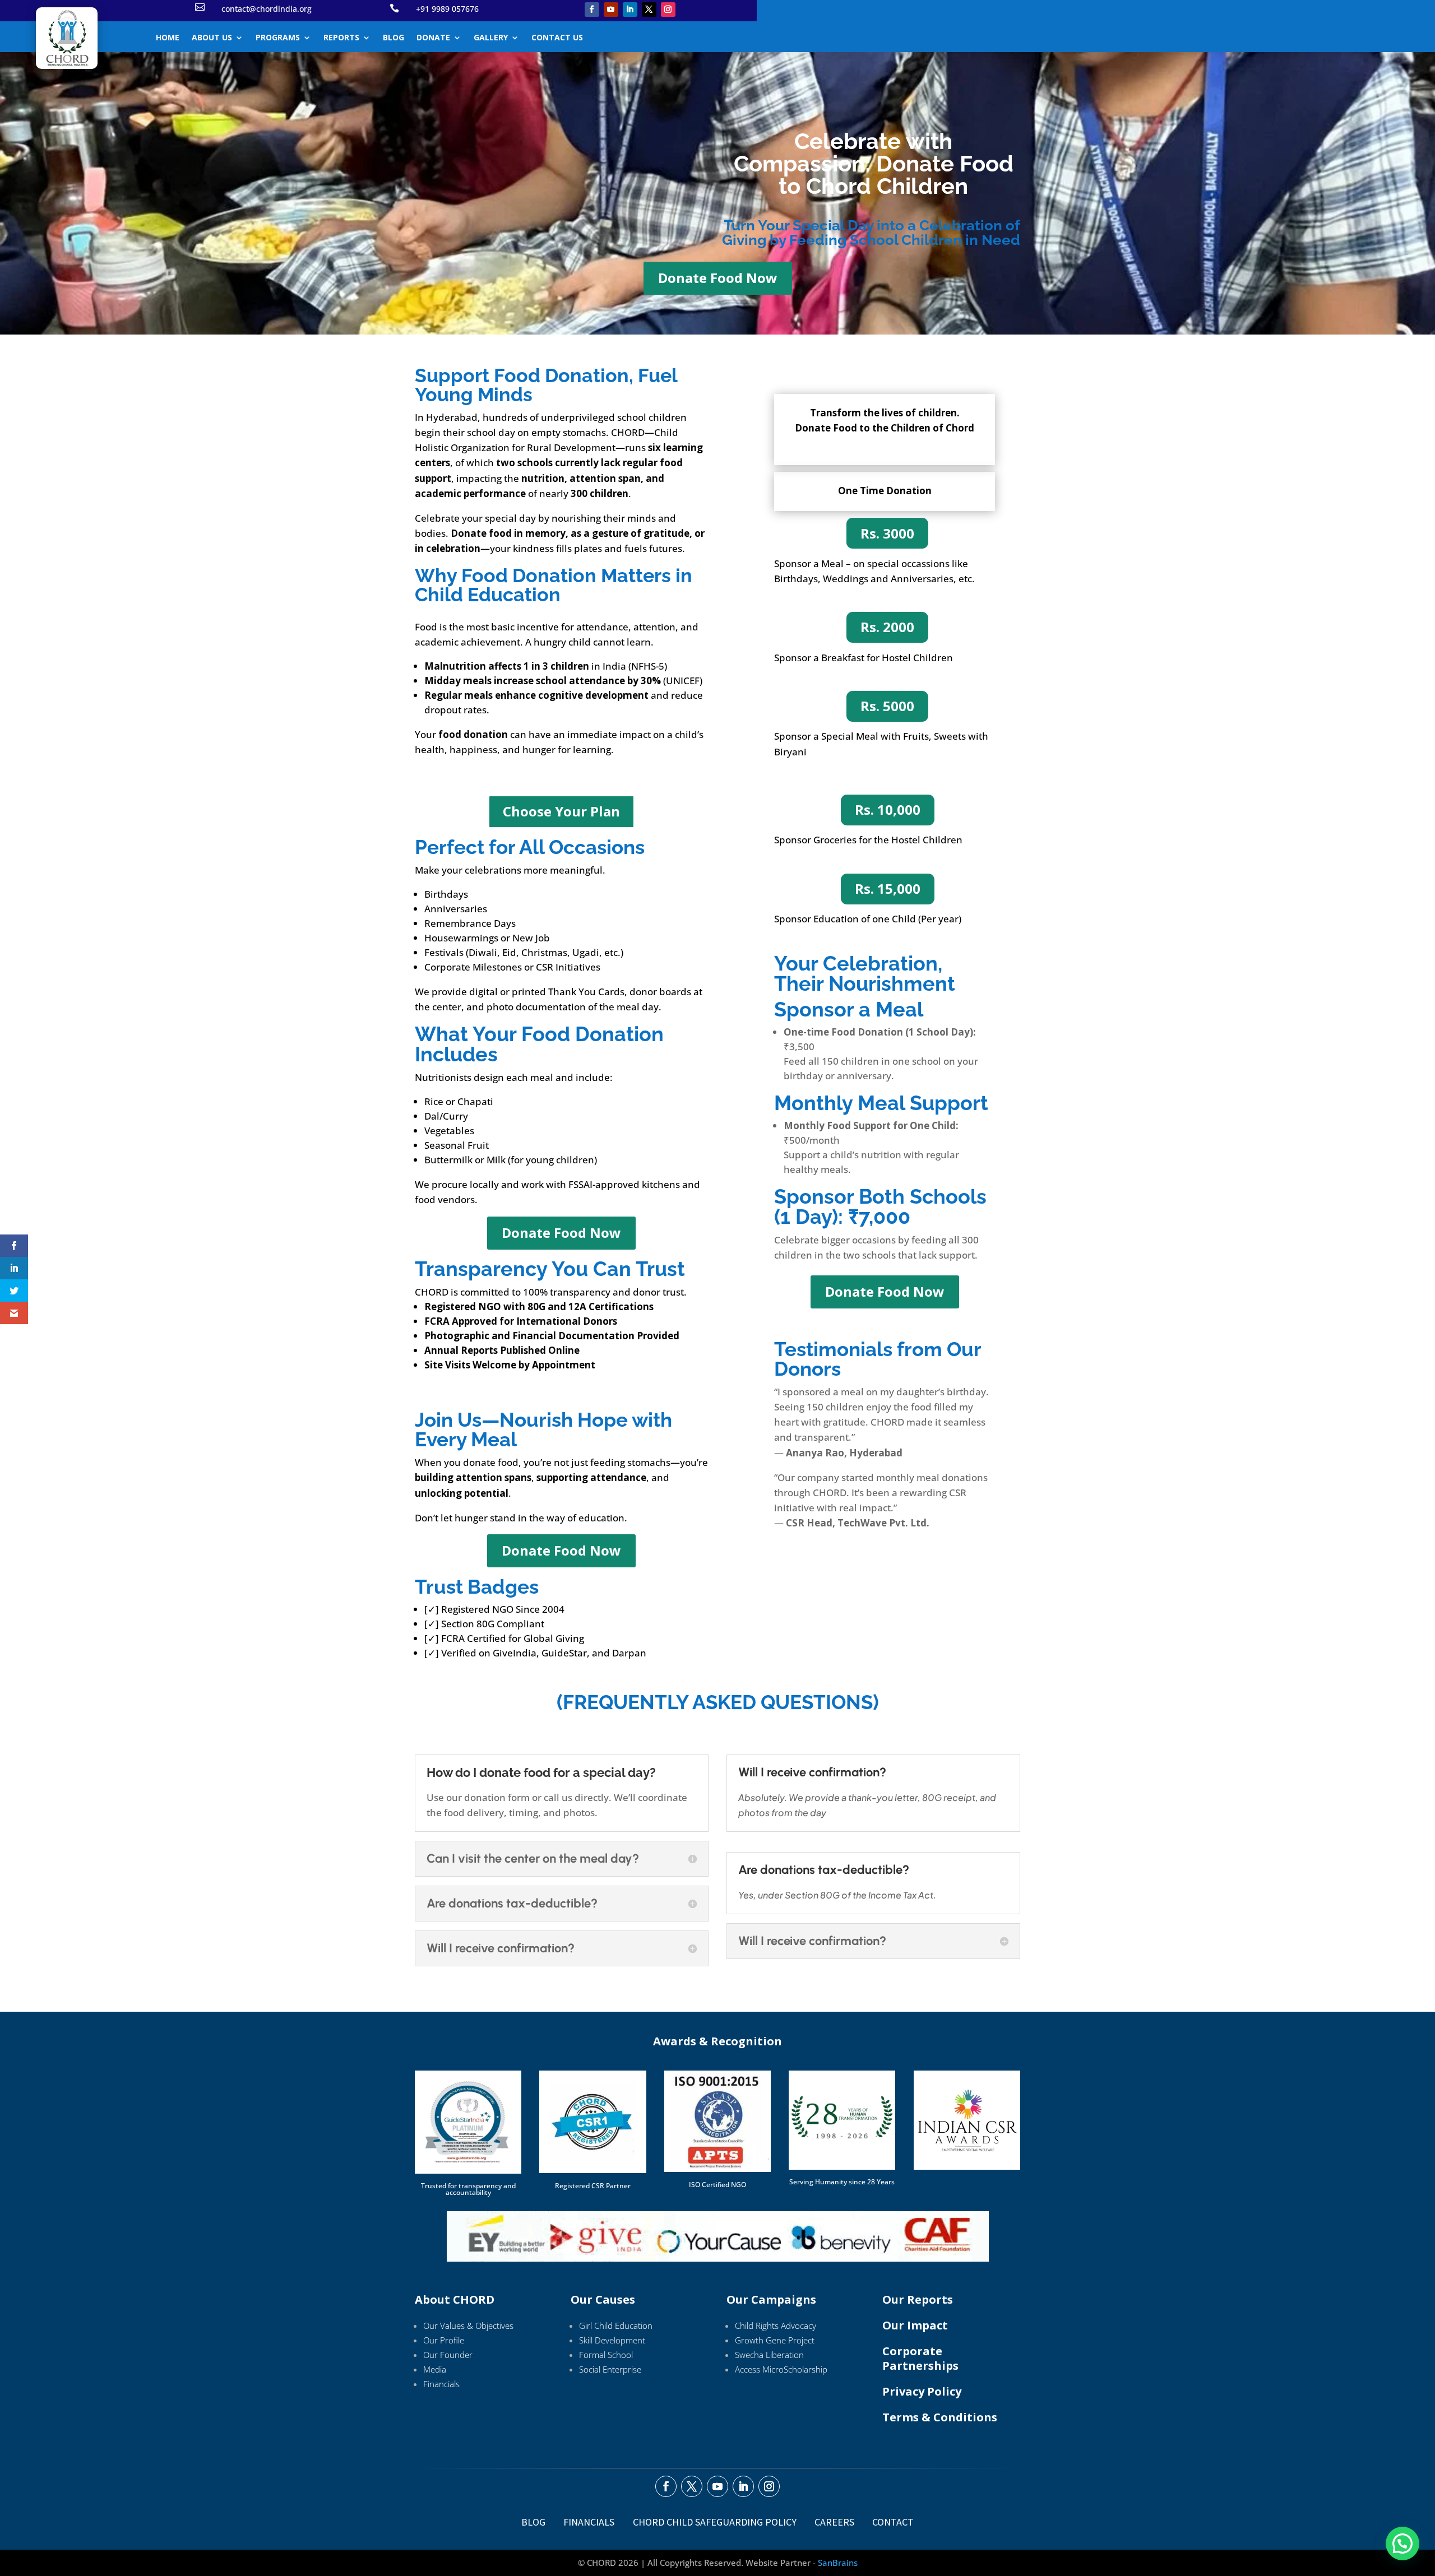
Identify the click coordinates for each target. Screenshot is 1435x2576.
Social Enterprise (610, 2369)
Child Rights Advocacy (776, 2326)
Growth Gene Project (775, 2340)
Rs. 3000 (887, 533)
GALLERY (491, 38)
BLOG (394, 38)
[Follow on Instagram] (668, 10)
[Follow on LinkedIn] (630, 10)
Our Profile (444, 2340)
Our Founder (448, 2355)
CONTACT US (557, 38)
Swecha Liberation (769, 2355)
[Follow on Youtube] (611, 10)
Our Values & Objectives (468, 2326)
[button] (1402, 2543)
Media (435, 2369)
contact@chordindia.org (267, 9)
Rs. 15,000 (888, 888)
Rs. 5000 (887, 706)
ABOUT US (212, 38)
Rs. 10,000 (888, 809)
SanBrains (838, 2563)
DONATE (433, 38)
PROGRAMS (278, 38)
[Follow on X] (649, 10)
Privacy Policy (922, 2391)
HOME (168, 38)
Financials (441, 2384)
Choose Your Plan (561, 811)
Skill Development (612, 2340)
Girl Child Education (616, 2326)
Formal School (606, 2355)
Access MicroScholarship (781, 2369)
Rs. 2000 (887, 627)
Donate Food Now (718, 278)
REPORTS (341, 38)
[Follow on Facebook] (592, 10)
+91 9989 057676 (447, 9)
